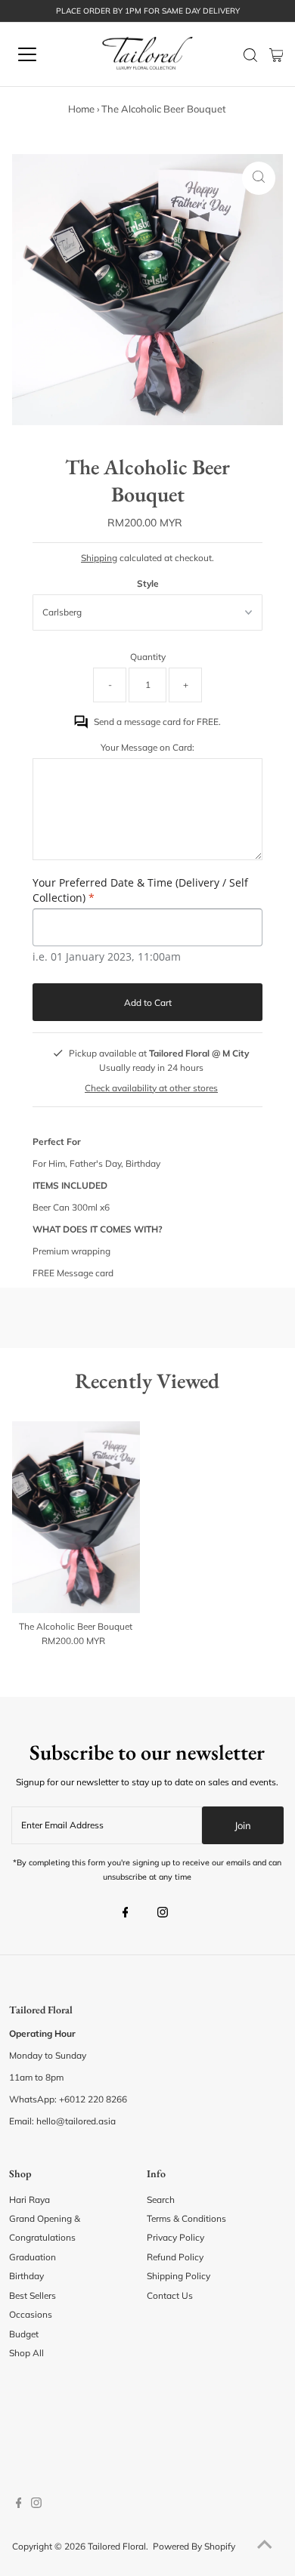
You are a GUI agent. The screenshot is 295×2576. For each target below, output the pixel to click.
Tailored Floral (117, 2546)
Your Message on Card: (147, 747)
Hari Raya (29, 2200)
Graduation (33, 2257)
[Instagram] (163, 1914)
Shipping (99, 558)
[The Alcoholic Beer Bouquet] (76, 1516)
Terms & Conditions (186, 2218)
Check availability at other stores (151, 1088)
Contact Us (170, 2295)
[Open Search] (250, 55)
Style (148, 583)
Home (81, 109)
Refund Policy (175, 2257)
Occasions (31, 2314)
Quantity (148, 657)
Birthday (26, 2276)
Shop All (26, 2353)
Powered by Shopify (194, 2546)
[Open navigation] (40, 54)
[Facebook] (126, 1914)
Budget (24, 2334)
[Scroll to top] (265, 2546)
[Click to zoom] (259, 178)
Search (161, 2200)
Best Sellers (33, 2295)
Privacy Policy (175, 2237)
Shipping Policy (179, 2276)
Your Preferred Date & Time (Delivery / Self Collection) (140, 890)
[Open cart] (276, 54)
